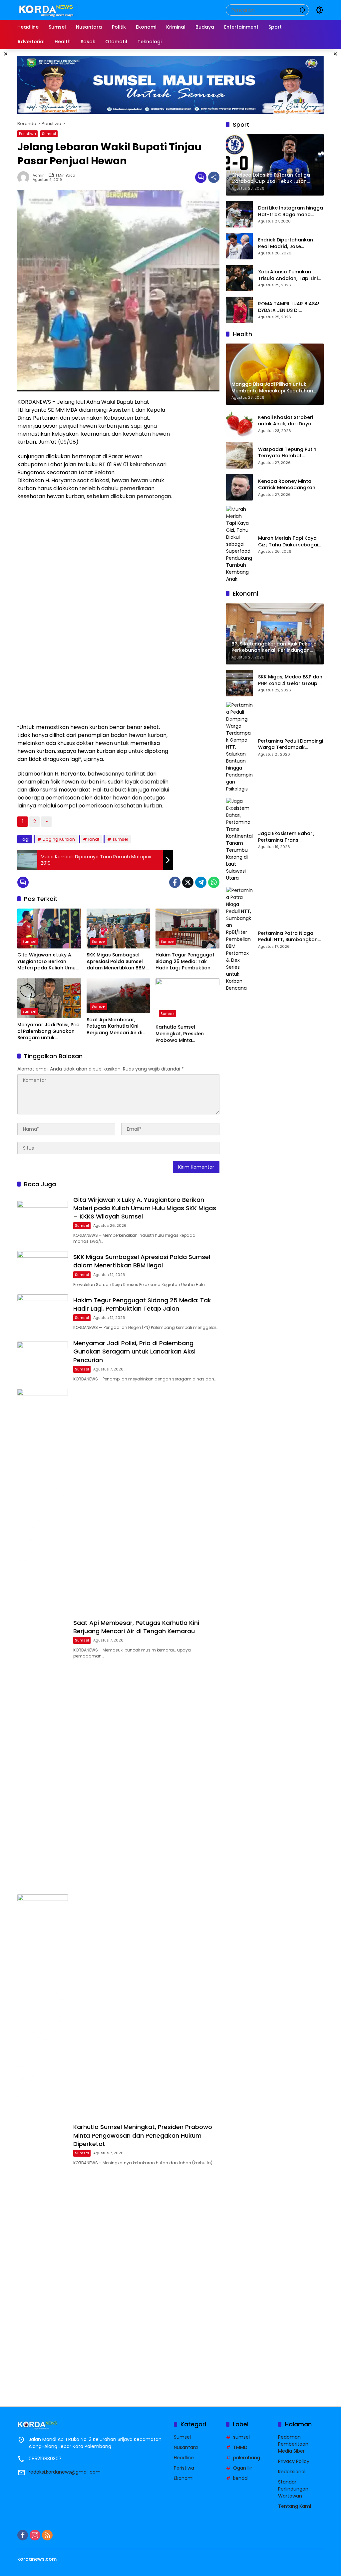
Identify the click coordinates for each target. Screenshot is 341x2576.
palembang (247, 2458)
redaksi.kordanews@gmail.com (65, 2472)
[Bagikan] (214, 177)
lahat (94, 839)
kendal (241, 2478)
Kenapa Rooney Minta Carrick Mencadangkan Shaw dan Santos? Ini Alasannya (287, 485)
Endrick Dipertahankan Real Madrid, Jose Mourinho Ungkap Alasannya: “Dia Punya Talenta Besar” (286, 243)
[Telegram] (201, 882)
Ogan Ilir (243, 2468)
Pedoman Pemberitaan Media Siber (293, 2444)
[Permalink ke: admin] (25, 177)
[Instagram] (35, 2535)
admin (39, 175)
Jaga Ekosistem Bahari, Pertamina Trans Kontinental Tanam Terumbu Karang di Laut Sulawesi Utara (287, 837)
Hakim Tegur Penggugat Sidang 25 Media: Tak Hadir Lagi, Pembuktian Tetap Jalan (185, 962)
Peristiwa (27, 134)
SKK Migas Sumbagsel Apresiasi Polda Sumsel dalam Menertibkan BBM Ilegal (116, 962)
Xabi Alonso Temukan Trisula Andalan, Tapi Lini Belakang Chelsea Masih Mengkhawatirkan (288, 275)
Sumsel (49, 134)
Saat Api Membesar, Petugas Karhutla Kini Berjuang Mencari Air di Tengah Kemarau (114, 1026)
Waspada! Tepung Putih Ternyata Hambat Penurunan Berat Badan (287, 453)
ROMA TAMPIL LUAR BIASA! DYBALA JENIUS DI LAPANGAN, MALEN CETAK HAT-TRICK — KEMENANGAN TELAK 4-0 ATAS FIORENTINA (291, 307)
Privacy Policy (294, 2461)
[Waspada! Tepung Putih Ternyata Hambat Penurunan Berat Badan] (239, 455)
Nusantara (186, 2447)
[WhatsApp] (214, 882)
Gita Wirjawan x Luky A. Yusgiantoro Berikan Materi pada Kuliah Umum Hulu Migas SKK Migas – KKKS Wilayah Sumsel (49, 962)
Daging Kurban (59, 839)
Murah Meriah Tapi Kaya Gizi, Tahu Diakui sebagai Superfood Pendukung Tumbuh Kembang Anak (288, 542)
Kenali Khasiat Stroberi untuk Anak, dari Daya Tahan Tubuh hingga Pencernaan (286, 421)
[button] (302, 10)
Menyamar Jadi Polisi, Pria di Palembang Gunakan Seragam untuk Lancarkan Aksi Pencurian (48, 1031)
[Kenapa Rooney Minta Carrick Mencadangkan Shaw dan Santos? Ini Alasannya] (239, 487)
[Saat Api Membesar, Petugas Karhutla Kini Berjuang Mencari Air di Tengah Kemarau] (119, 996)
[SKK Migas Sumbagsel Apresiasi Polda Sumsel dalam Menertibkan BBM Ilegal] (119, 929)
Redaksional (292, 2472)
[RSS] (47, 2535)
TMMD (240, 2447)
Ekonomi (184, 2478)
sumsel (120, 839)
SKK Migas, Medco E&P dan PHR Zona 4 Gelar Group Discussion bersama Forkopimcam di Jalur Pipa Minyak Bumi (290, 680)
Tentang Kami (295, 2506)
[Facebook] (175, 882)
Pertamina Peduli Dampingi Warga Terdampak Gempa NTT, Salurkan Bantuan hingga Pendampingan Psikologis (291, 744)
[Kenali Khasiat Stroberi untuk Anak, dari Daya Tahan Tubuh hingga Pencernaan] (239, 423)
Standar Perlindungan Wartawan (293, 2489)
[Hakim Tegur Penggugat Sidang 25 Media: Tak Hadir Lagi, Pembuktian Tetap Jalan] (187, 929)
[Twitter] (188, 882)
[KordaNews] (48, 10)
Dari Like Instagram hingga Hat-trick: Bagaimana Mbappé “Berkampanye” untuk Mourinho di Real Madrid (291, 211)
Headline (184, 2458)
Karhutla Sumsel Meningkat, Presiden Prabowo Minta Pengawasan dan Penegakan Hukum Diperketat (180, 1034)
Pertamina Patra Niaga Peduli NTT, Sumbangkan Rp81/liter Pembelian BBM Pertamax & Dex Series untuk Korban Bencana (288, 937)
